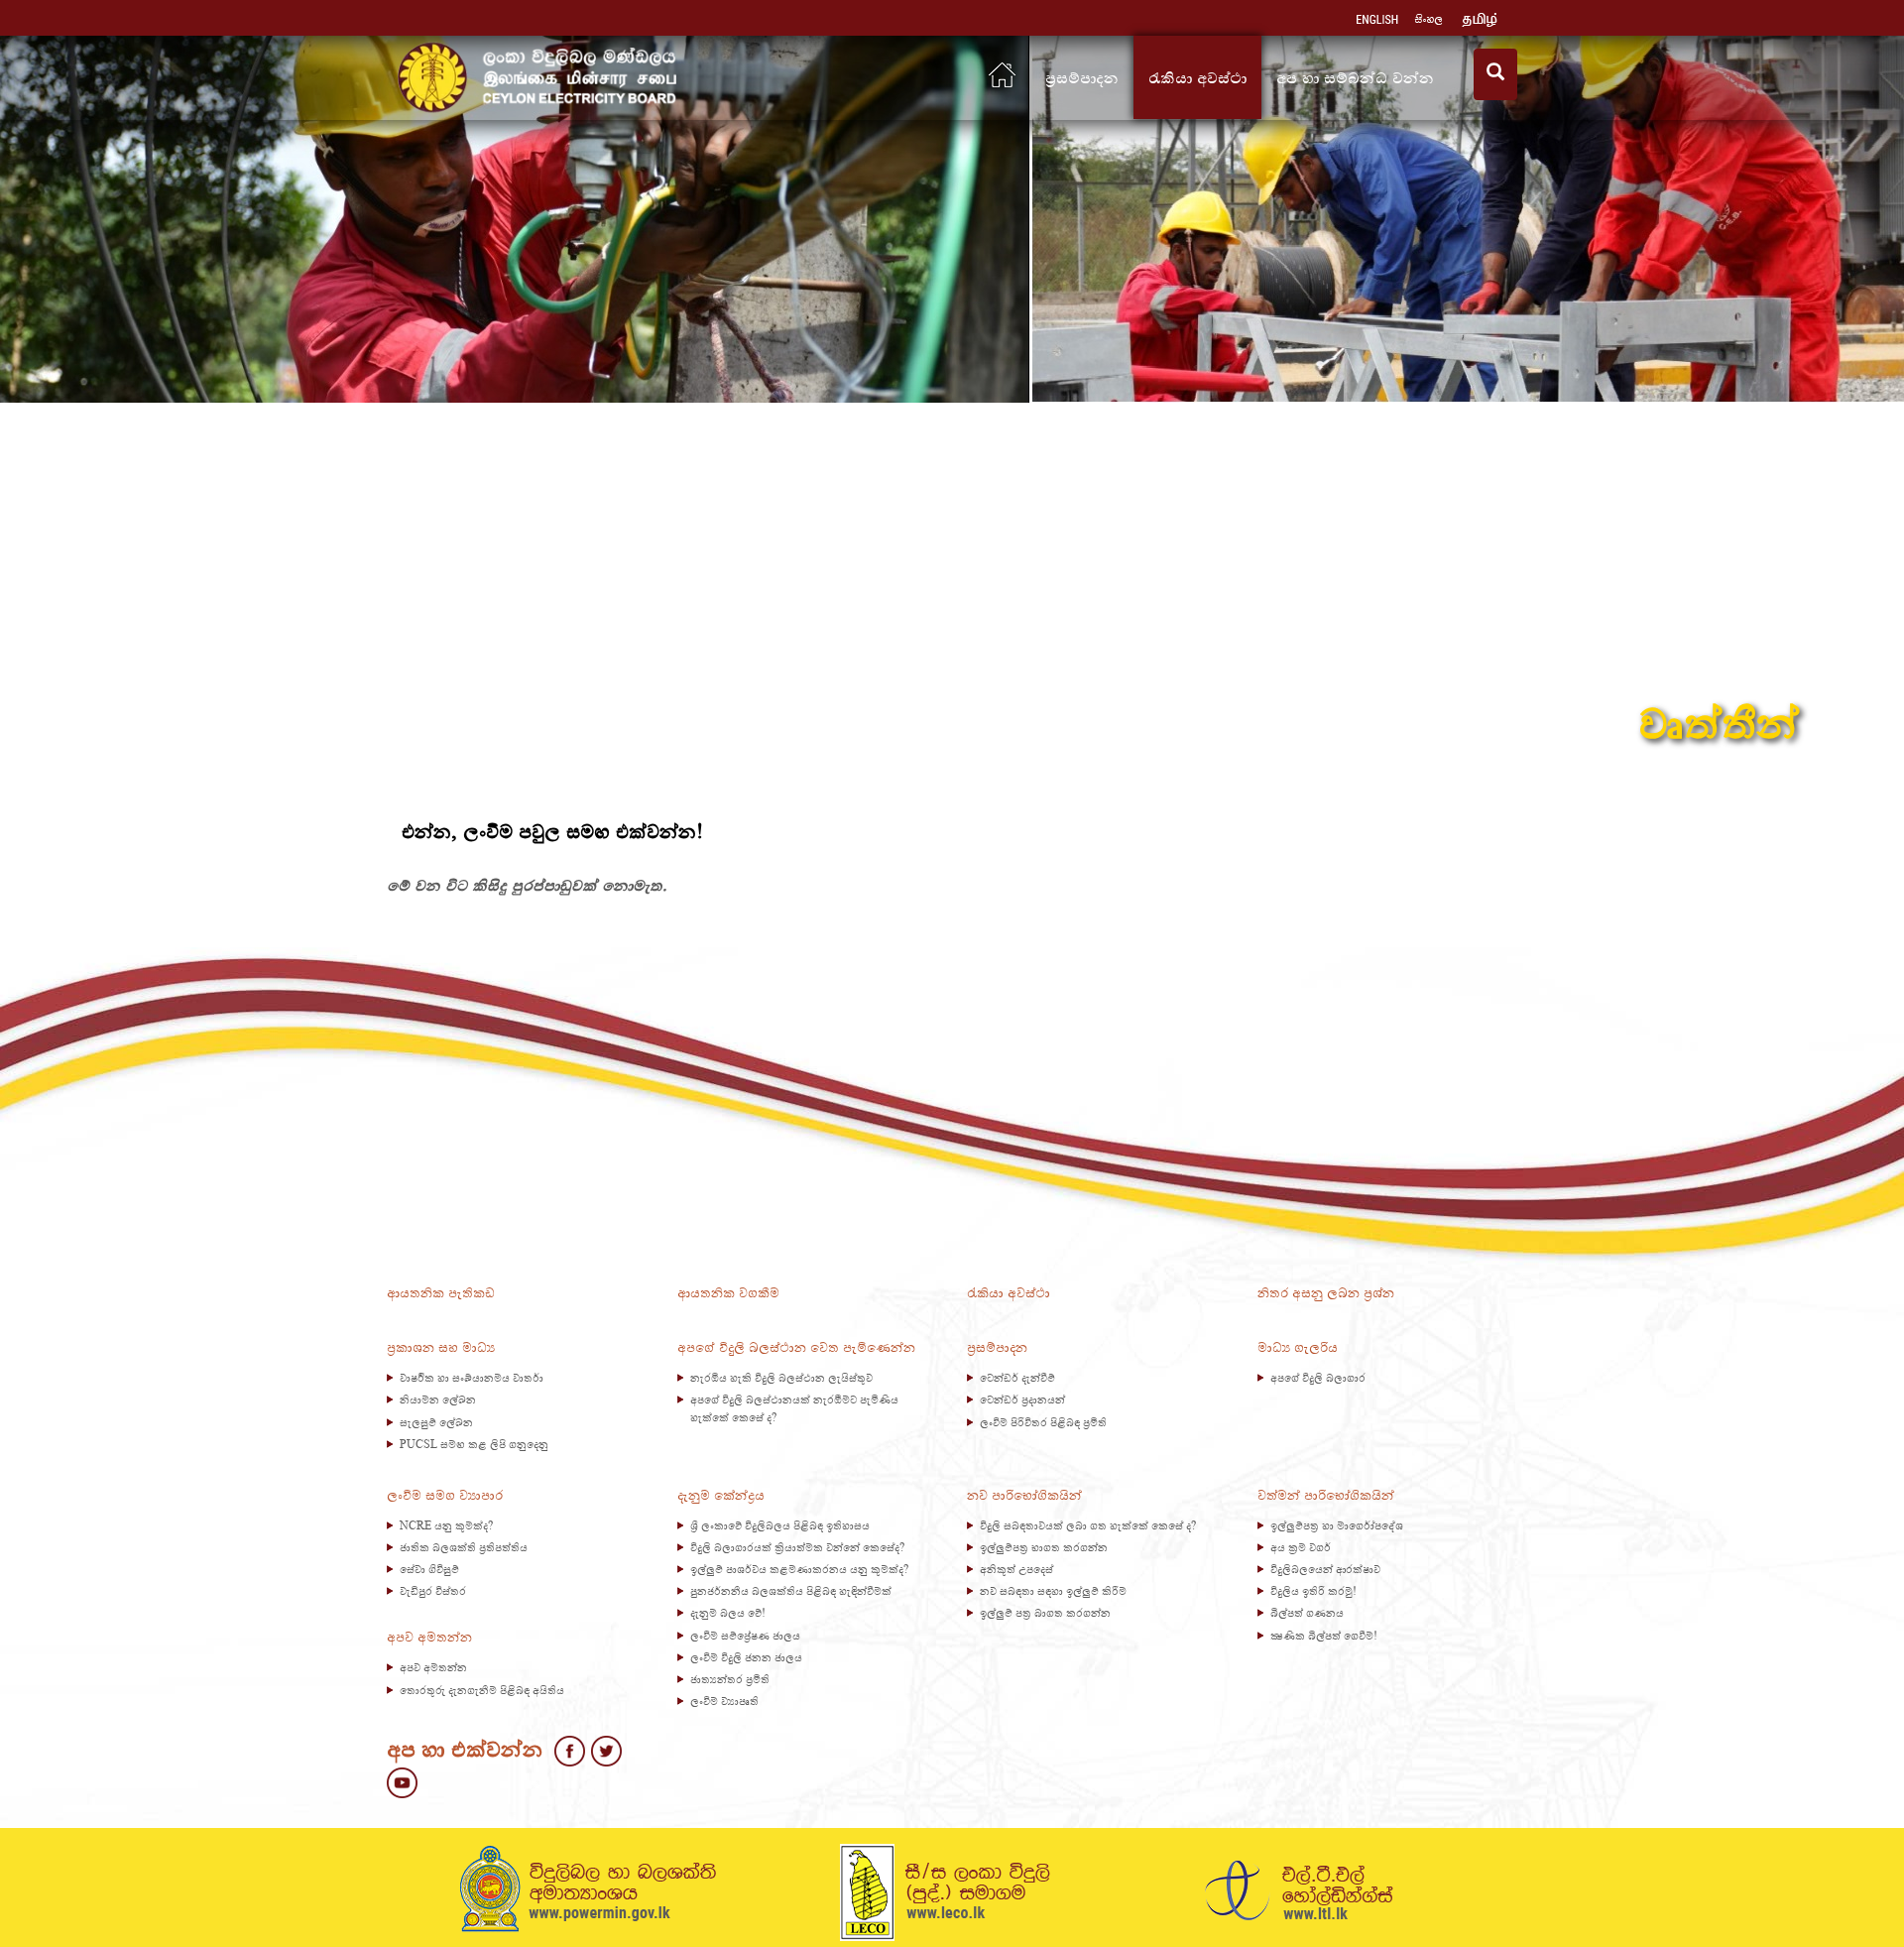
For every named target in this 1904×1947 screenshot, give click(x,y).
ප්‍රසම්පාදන (1082, 77)
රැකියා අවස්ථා (1197, 77)
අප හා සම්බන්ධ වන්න (1360, 77)
